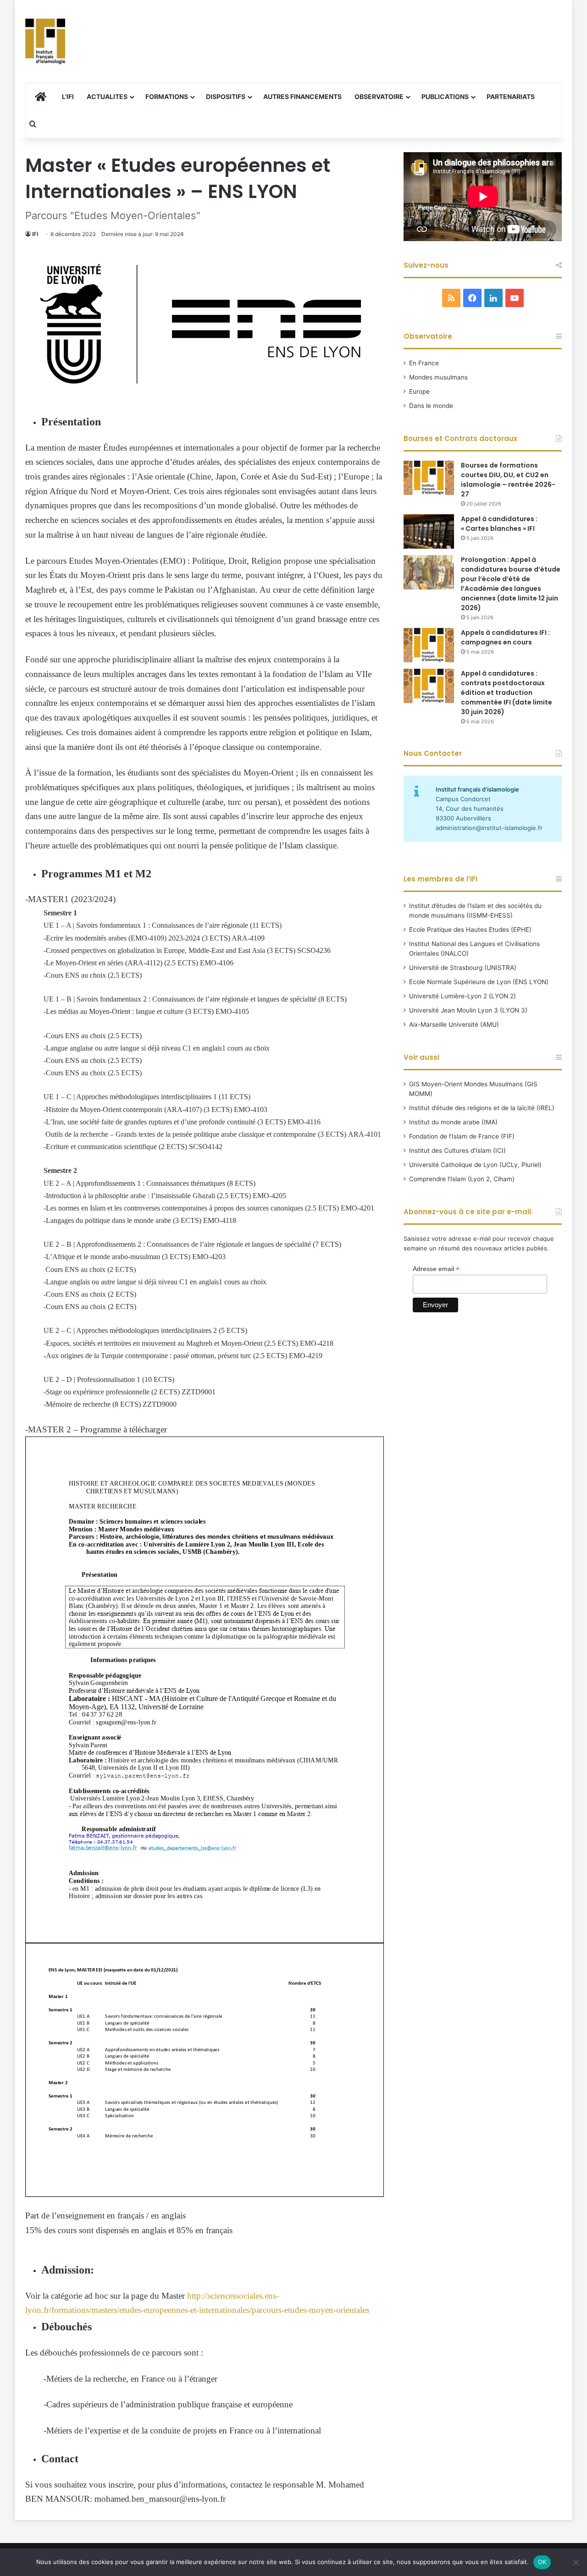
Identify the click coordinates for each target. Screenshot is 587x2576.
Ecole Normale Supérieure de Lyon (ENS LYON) (479, 982)
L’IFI (68, 96)
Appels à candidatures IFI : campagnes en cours (505, 637)
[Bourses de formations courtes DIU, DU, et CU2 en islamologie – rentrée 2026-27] (429, 478)
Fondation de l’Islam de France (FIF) (462, 1136)
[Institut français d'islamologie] (45, 41)
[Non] (576, 2562)
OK (542, 2562)
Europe (419, 391)
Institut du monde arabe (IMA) (453, 1122)
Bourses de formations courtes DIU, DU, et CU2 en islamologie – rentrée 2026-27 (508, 480)
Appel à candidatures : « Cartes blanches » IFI (499, 524)
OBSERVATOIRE (379, 96)
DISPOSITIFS (226, 96)
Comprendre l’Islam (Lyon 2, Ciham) (462, 1179)
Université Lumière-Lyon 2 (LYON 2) (462, 996)
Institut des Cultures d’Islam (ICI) (457, 1150)
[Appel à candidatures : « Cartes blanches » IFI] (429, 531)
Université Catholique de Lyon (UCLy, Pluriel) (475, 1165)
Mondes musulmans (438, 377)
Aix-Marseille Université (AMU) (454, 1024)
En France (424, 363)
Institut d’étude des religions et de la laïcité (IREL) (482, 1108)
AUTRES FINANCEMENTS (302, 96)
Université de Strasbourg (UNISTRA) (463, 968)
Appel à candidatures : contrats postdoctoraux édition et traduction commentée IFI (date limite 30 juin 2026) (507, 693)
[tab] (204, 899)
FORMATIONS (167, 96)
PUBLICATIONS (445, 96)
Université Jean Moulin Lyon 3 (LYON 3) (468, 1010)
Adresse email (436, 1269)
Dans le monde (431, 406)
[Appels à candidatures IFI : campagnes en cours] (429, 645)
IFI (35, 234)
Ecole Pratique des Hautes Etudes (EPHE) (470, 930)
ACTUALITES (107, 96)
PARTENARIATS (511, 96)
